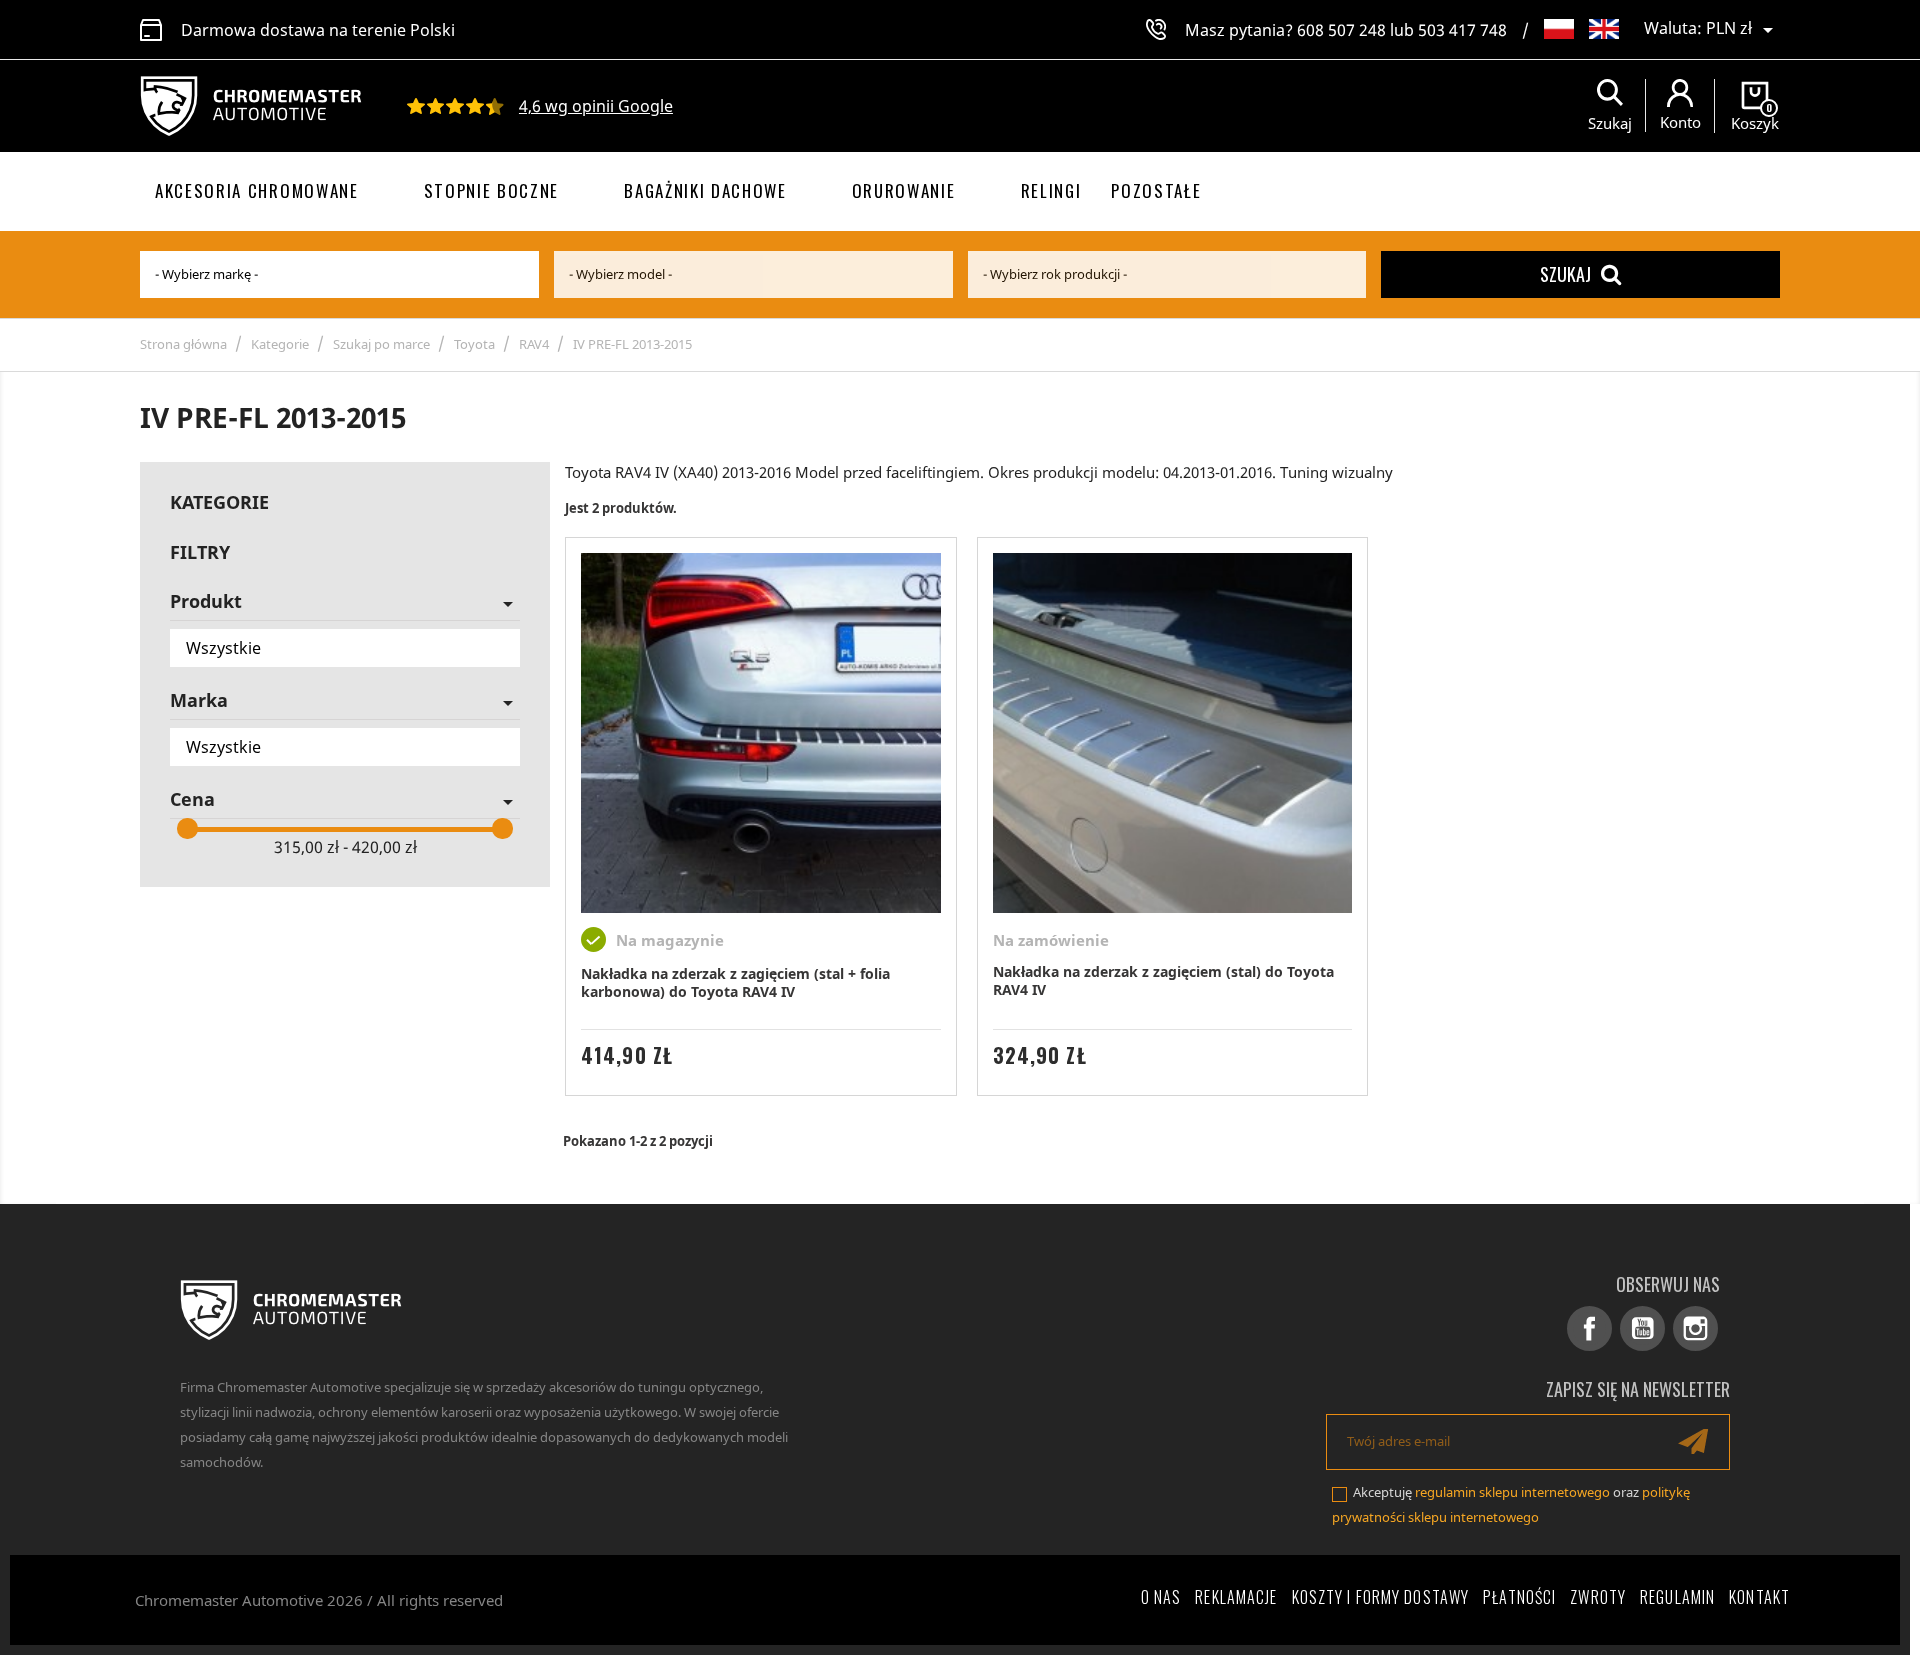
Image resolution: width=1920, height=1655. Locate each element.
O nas (1161, 1597)
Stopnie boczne (492, 190)
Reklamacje (1236, 1597)
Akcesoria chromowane (257, 190)
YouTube (1642, 1328)
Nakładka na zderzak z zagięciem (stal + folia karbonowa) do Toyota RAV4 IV (735, 982)
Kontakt (1759, 1597)
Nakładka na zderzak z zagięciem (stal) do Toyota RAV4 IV (1163, 980)
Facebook (1589, 1328)
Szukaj (1565, 274)
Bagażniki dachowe (705, 190)
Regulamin (1677, 1597)
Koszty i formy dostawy (1381, 1597)
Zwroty (1598, 1597)
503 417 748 (1462, 30)
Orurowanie (904, 190)
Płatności (1519, 1597)
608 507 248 (1341, 30)
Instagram (1695, 1328)
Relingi (1051, 190)
